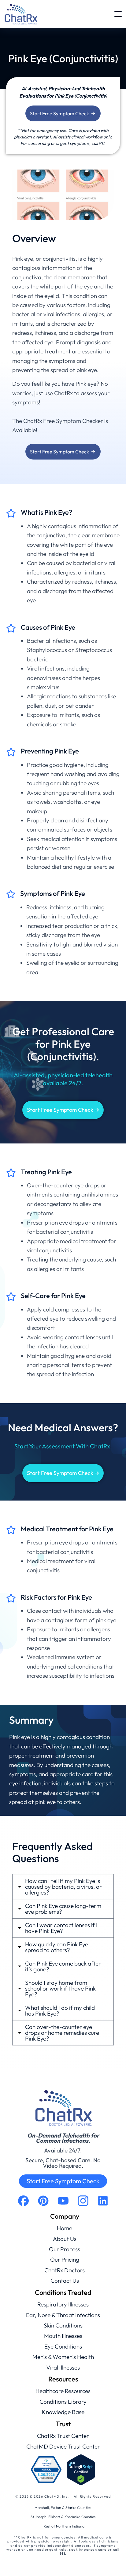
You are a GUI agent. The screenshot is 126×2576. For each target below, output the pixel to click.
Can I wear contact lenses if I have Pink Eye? (61, 1928)
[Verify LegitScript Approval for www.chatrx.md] (81, 2470)
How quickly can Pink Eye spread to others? (57, 1947)
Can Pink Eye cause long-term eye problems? (63, 1909)
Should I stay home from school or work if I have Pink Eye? (60, 1989)
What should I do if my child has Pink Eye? (60, 2011)
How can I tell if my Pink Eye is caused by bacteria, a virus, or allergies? (63, 1887)
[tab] (63, 1887)
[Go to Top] (113, 2563)
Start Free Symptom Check (59, 113)
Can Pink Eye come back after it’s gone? (63, 1966)
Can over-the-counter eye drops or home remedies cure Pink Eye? (62, 2033)
